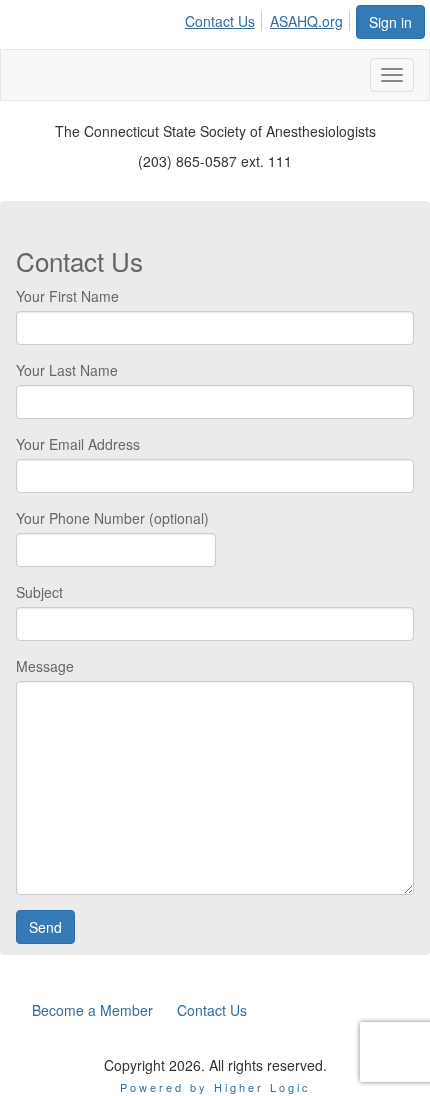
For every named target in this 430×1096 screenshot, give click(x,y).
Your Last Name (67, 370)
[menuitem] (225, 18)
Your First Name (67, 296)
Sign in (390, 22)
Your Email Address (78, 444)
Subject (39, 592)
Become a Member (92, 1010)
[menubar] (269, 18)
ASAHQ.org (306, 21)
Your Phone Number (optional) (112, 518)
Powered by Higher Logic (215, 1087)
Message (45, 666)
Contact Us (220, 21)
